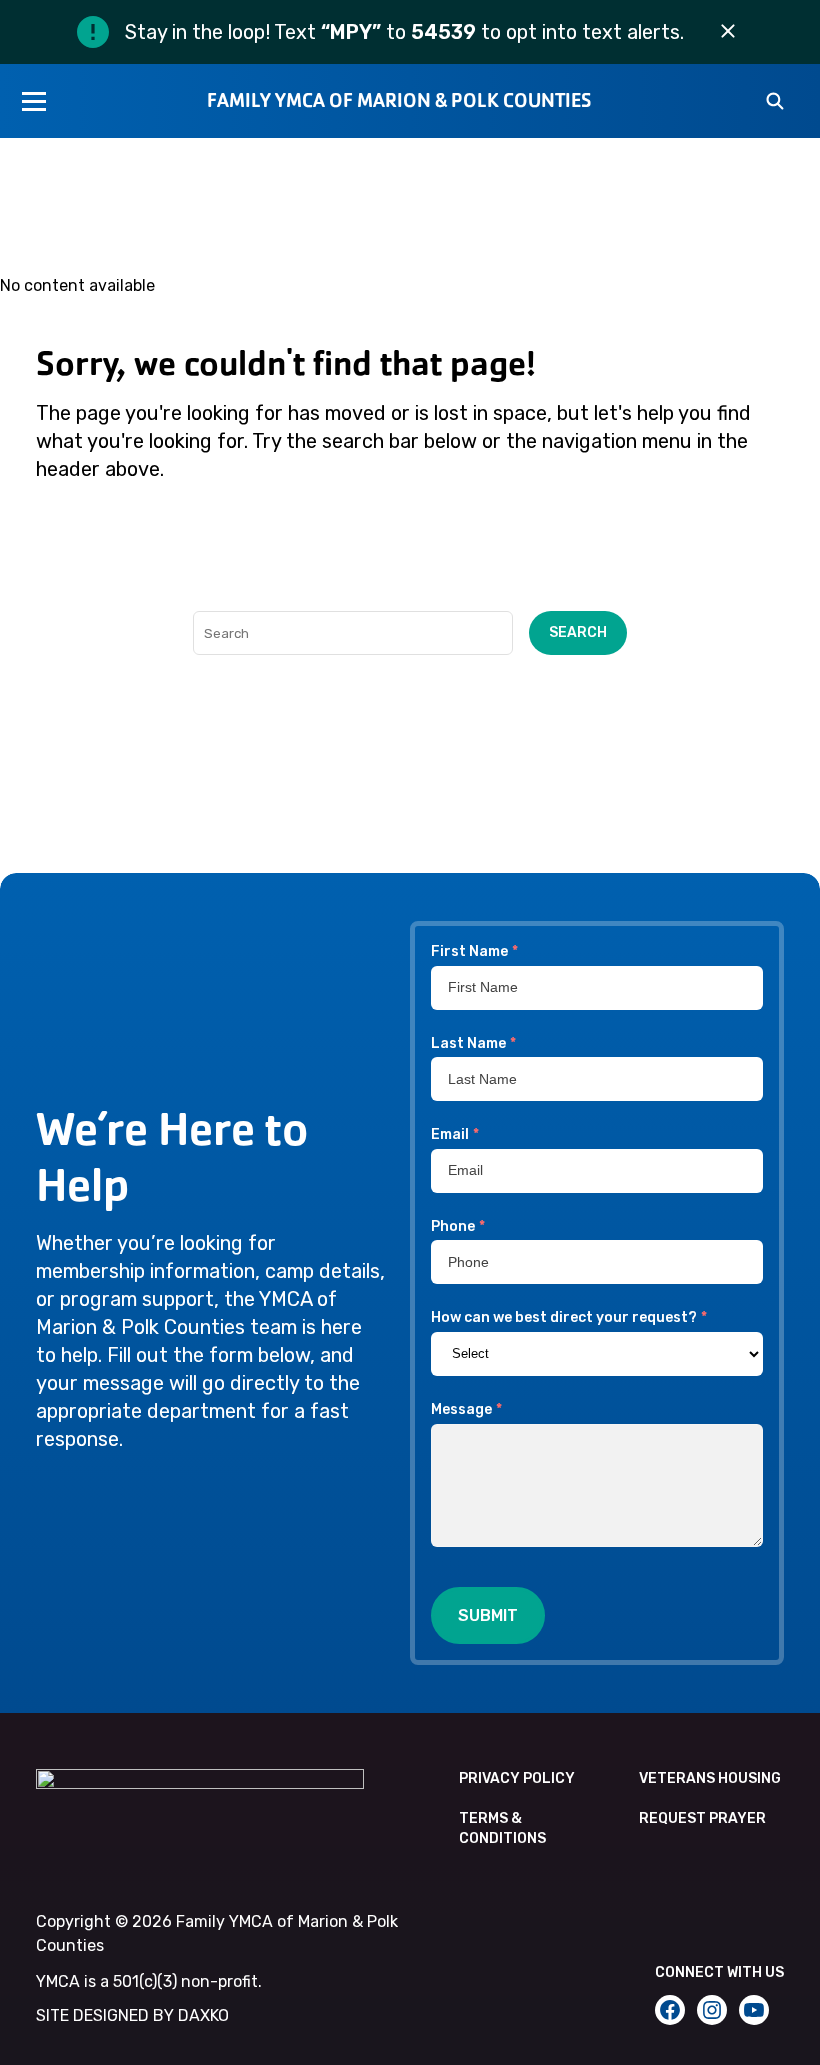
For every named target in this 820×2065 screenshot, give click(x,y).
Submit (488, 1615)
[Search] (775, 103)
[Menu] (34, 101)
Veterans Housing (710, 1778)
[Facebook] (670, 2010)
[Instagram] (712, 2010)
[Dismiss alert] (728, 32)
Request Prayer (702, 1818)
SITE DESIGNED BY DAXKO (132, 2015)
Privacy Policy (517, 1778)
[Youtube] (754, 2010)
